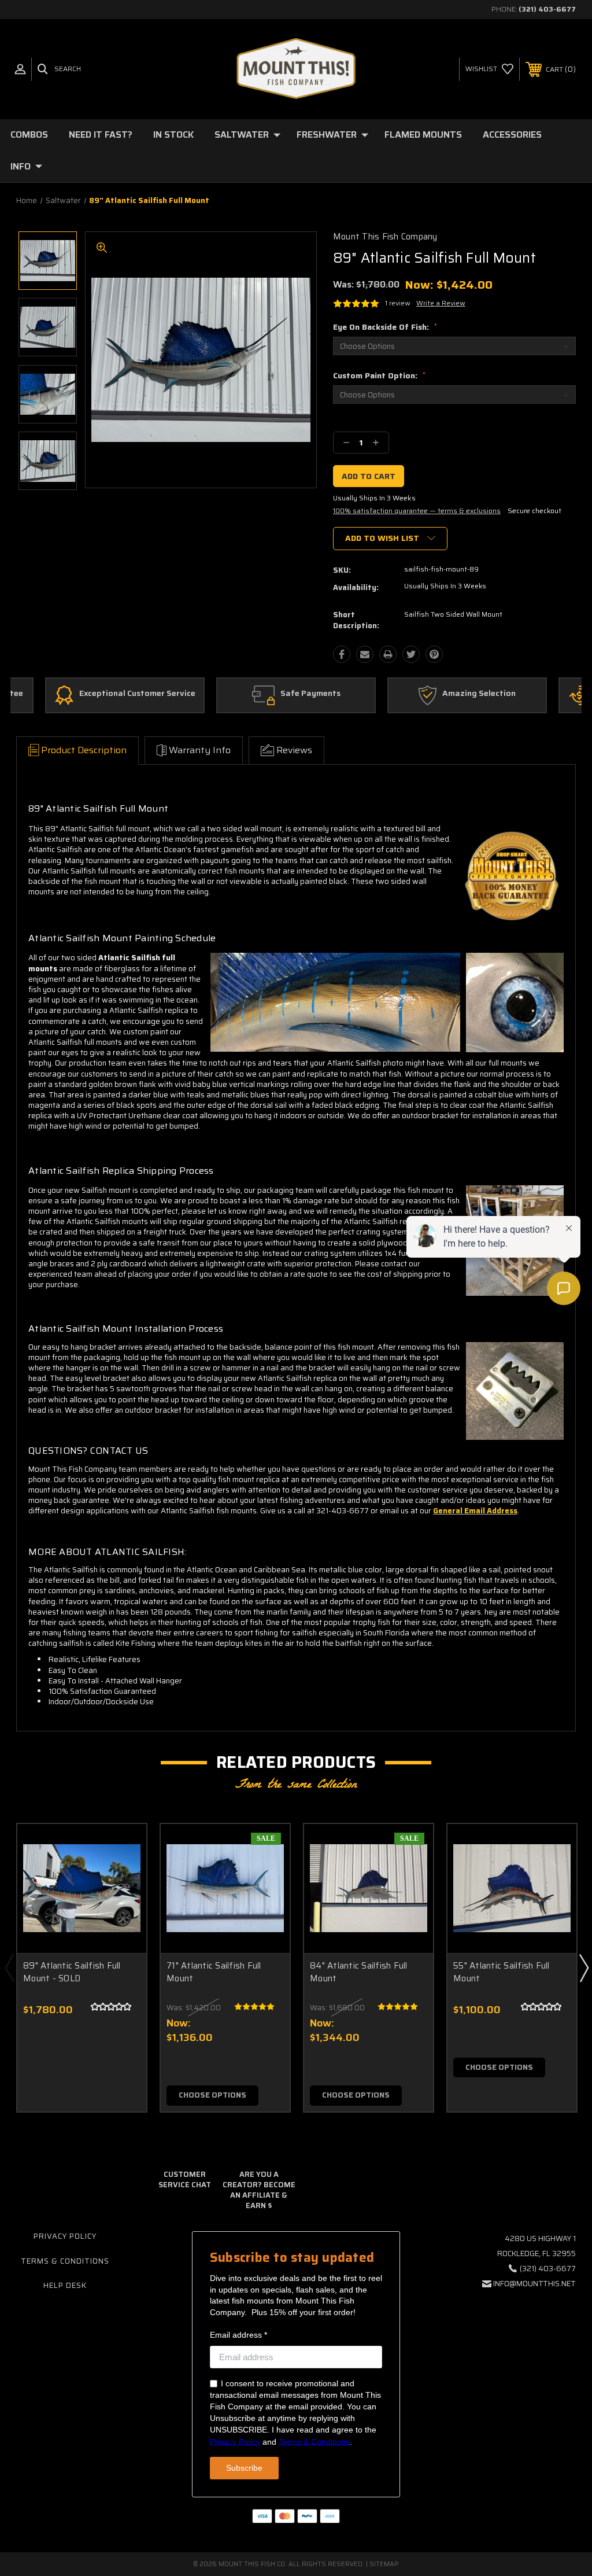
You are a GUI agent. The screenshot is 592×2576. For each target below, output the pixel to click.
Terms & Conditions (65, 2261)
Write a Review (441, 303)
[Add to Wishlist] (123, 1874)
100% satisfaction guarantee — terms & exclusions (417, 511)
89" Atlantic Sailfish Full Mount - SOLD (72, 1972)
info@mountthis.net (534, 2284)
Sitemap (384, 2564)
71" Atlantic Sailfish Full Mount (214, 1972)
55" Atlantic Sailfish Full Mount (502, 1972)
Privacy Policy (65, 2236)
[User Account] (20, 69)
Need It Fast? (101, 134)
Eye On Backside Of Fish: (385, 327)
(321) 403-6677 (547, 9)
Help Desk (65, 2285)
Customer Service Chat (185, 2179)
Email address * (238, 2335)
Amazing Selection (479, 694)
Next (583, 1967)
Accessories (512, 134)
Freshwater (327, 134)
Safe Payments (310, 694)
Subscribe (244, 2468)
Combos (29, 134)
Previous (9, 1967)
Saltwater (242, 134)
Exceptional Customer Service (137, 694)
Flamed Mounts (423, 134)
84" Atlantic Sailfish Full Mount (359, 1972)
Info (21, 166)
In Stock (173, 134)
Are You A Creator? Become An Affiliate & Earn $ (259, 2190)
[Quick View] (123, 1847)
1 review (398, 303)
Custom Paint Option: (379, 375)
